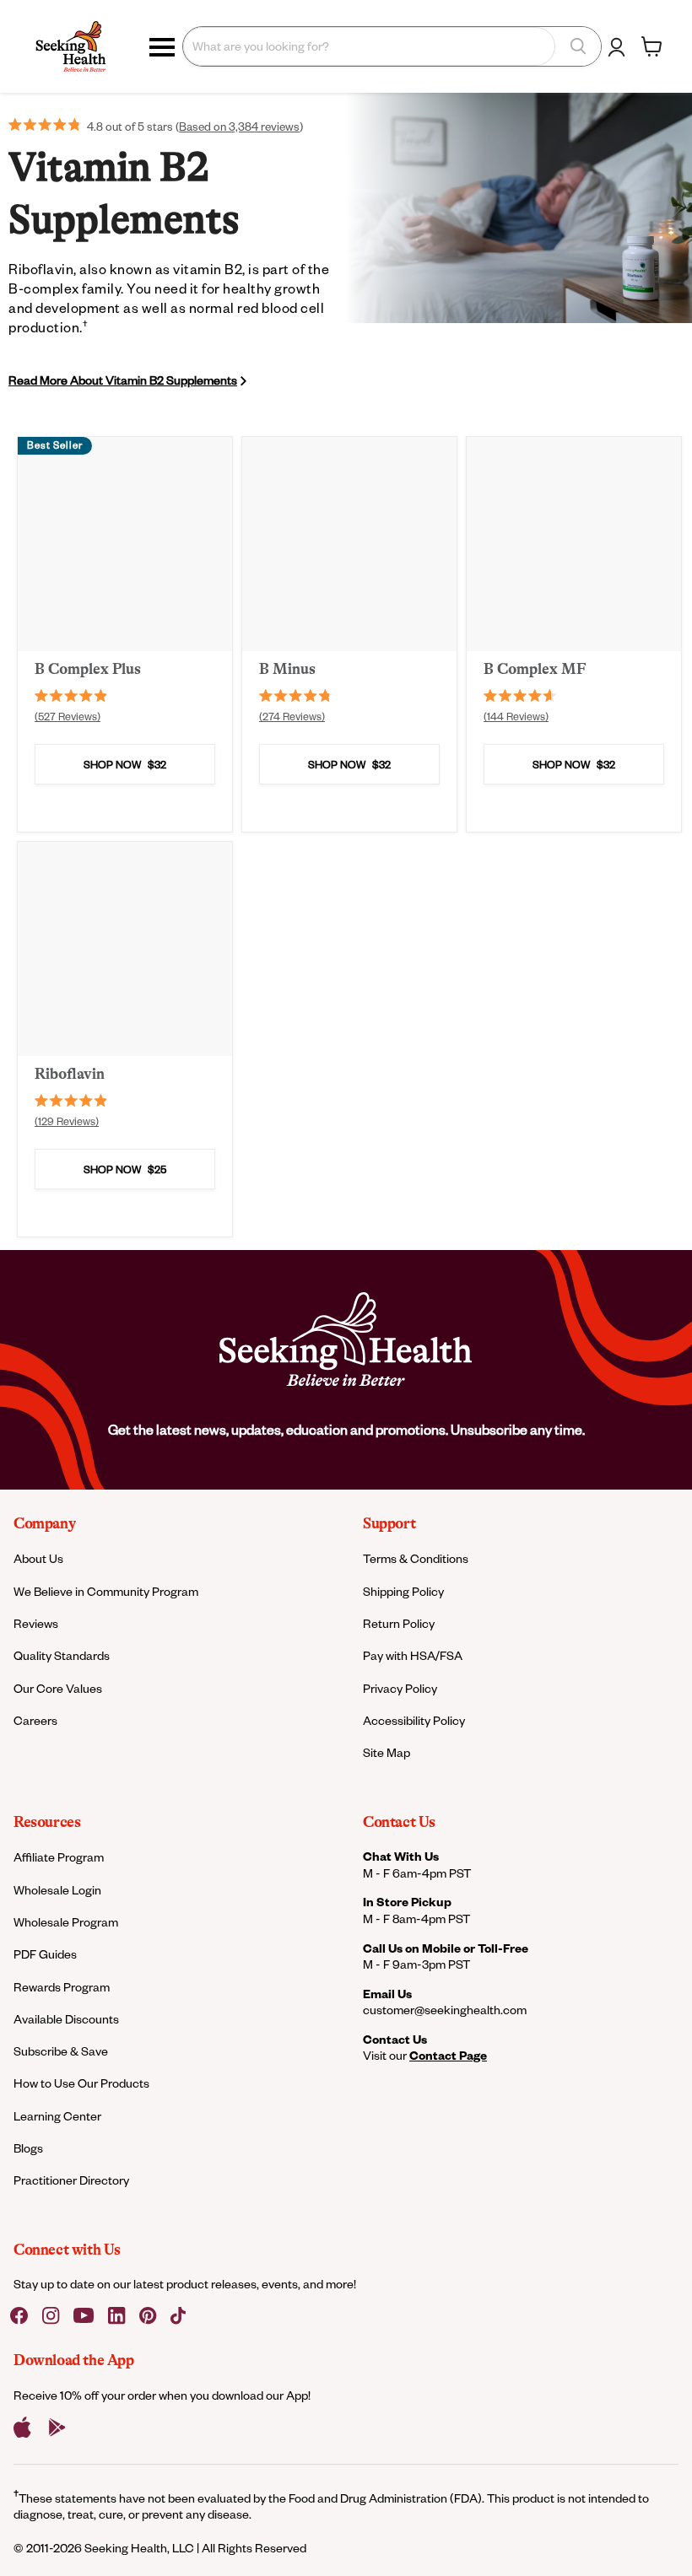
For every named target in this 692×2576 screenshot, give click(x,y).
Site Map (387, 1752)
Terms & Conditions (416, 1558)
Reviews (36, 1623)
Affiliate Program (59, 1857)
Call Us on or (446, 1948)
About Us (38, 1558)
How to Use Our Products (81, 2083)
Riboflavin (70, 1074)
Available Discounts (66, 2019)
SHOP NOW (125, 764)
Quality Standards (62, 1655)
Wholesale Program (66, 1922)
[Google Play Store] (57, 2428)
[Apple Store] (22, 2428)
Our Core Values (58, 1688)
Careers (35, 1720)
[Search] (578, 46)
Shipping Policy (403, 1591)
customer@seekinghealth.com (445, 2010)
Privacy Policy (400, 1688)
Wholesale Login (57, 1890)
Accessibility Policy (414, 1720)
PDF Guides (45, 1954)
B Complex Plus (88, 669)
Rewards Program (62, 1987)
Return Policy (399, 1623)
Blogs (28, 2148)
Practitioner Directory (71, 2180)
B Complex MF (535, 669)
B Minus (287, 669)
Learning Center (57, 2116)
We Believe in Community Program (106, 1591)
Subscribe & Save (61, 2051)
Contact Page (448, 2055)
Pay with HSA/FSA (413, 1655)
